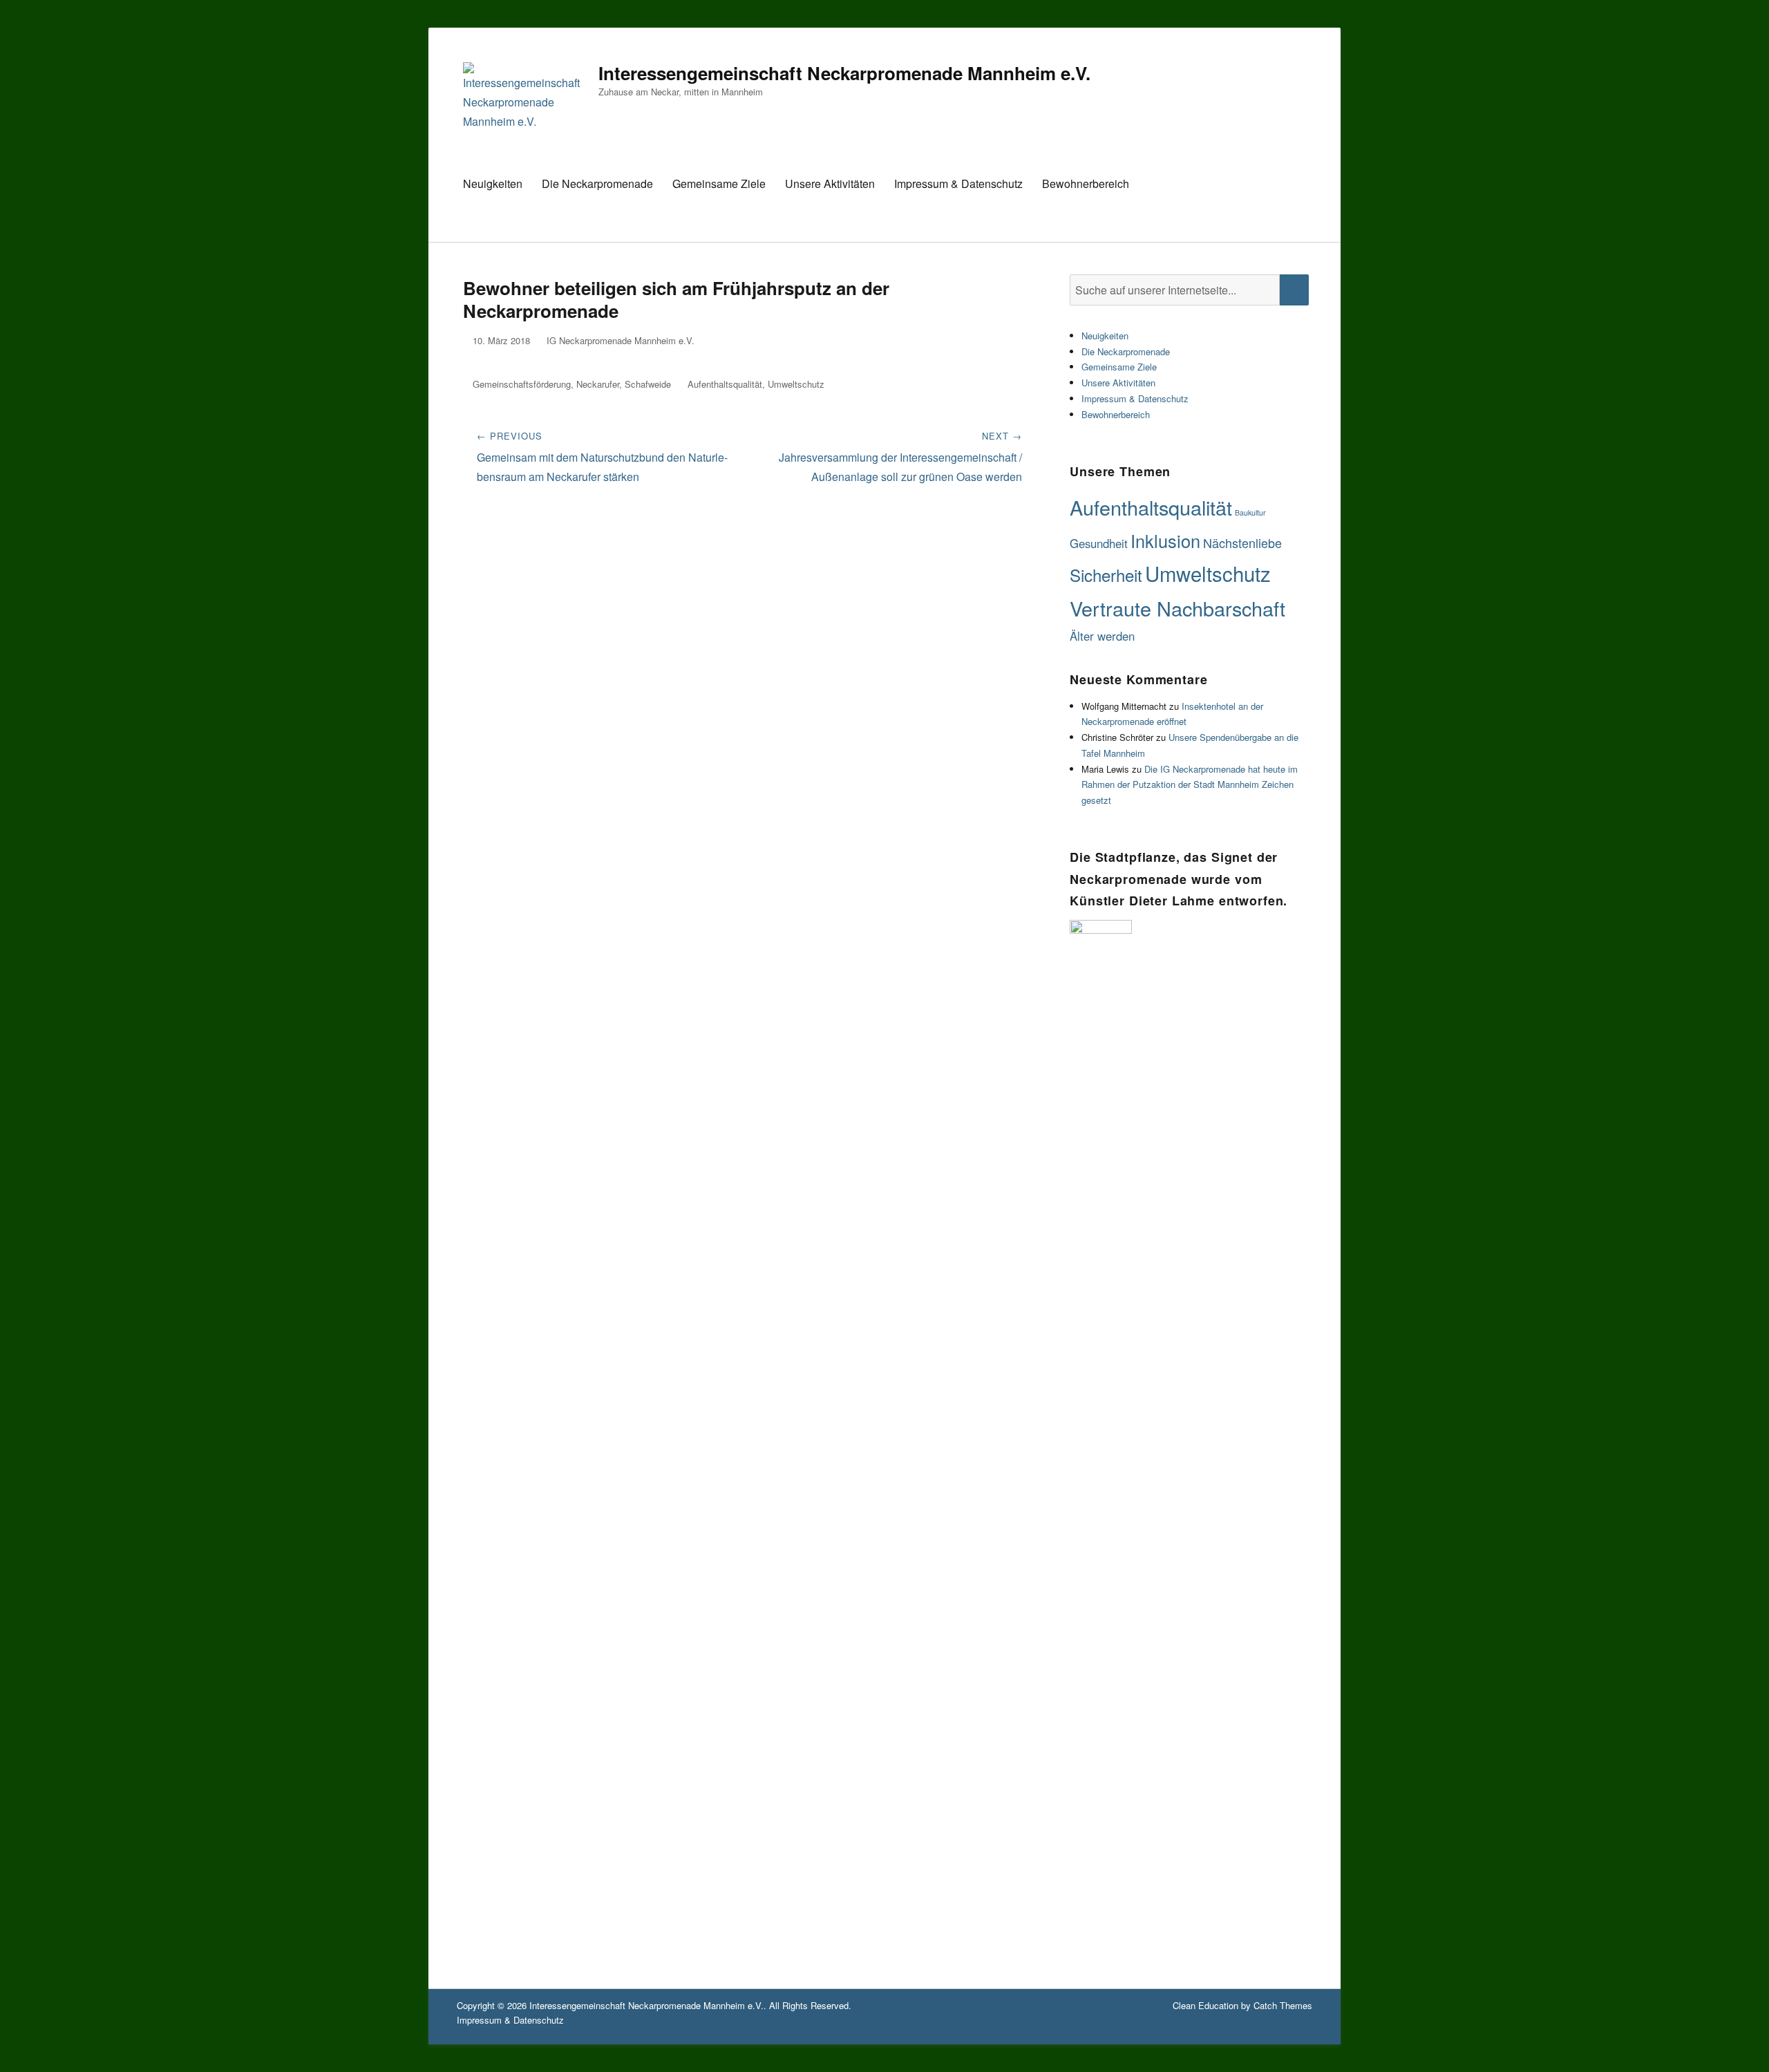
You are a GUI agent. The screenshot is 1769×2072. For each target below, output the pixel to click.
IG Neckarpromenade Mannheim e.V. (621, 340)
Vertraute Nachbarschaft (1177, 608)
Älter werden (1102, 636)
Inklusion (1165, 540)
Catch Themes (1283, 2005)
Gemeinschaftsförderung (522, 384)
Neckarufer (598, 384)
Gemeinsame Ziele (719, 183)
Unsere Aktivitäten (830, 183)
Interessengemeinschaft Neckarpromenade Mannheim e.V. (844, 73)
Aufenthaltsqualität (725, 384)
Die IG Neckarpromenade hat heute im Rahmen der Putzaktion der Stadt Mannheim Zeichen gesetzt (1190, 785)
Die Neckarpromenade (597, 183)
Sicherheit (1106, 575)
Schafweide (648, 384)
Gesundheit (1099, 543)
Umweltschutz (796, 384)
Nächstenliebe (1242, 543)
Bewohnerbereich (1086, 183)
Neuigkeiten (493, 183)
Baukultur (1250, 512)
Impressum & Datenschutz (958, 183)
